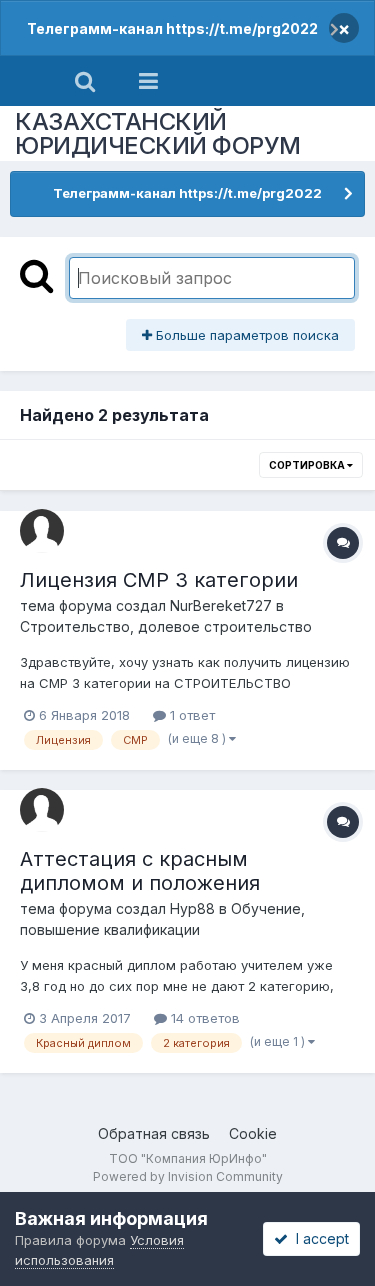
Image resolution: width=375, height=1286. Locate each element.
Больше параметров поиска (245, 335)
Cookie (253, 1133)
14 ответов (203, 1018)
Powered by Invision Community (188, 1176)
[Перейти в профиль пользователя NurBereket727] (42, 531)
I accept (318, 1238)
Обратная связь (154, 1133)
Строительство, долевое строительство (166, 626)
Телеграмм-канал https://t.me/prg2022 (172, 28)
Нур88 (192, 908)
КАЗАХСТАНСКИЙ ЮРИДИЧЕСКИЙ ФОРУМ (158, 133)
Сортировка (308, 465)
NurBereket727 (221, 605)
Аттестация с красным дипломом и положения (140, 871)
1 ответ (190, 715)
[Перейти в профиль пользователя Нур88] (42, 810)
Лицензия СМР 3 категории (159, 580)
